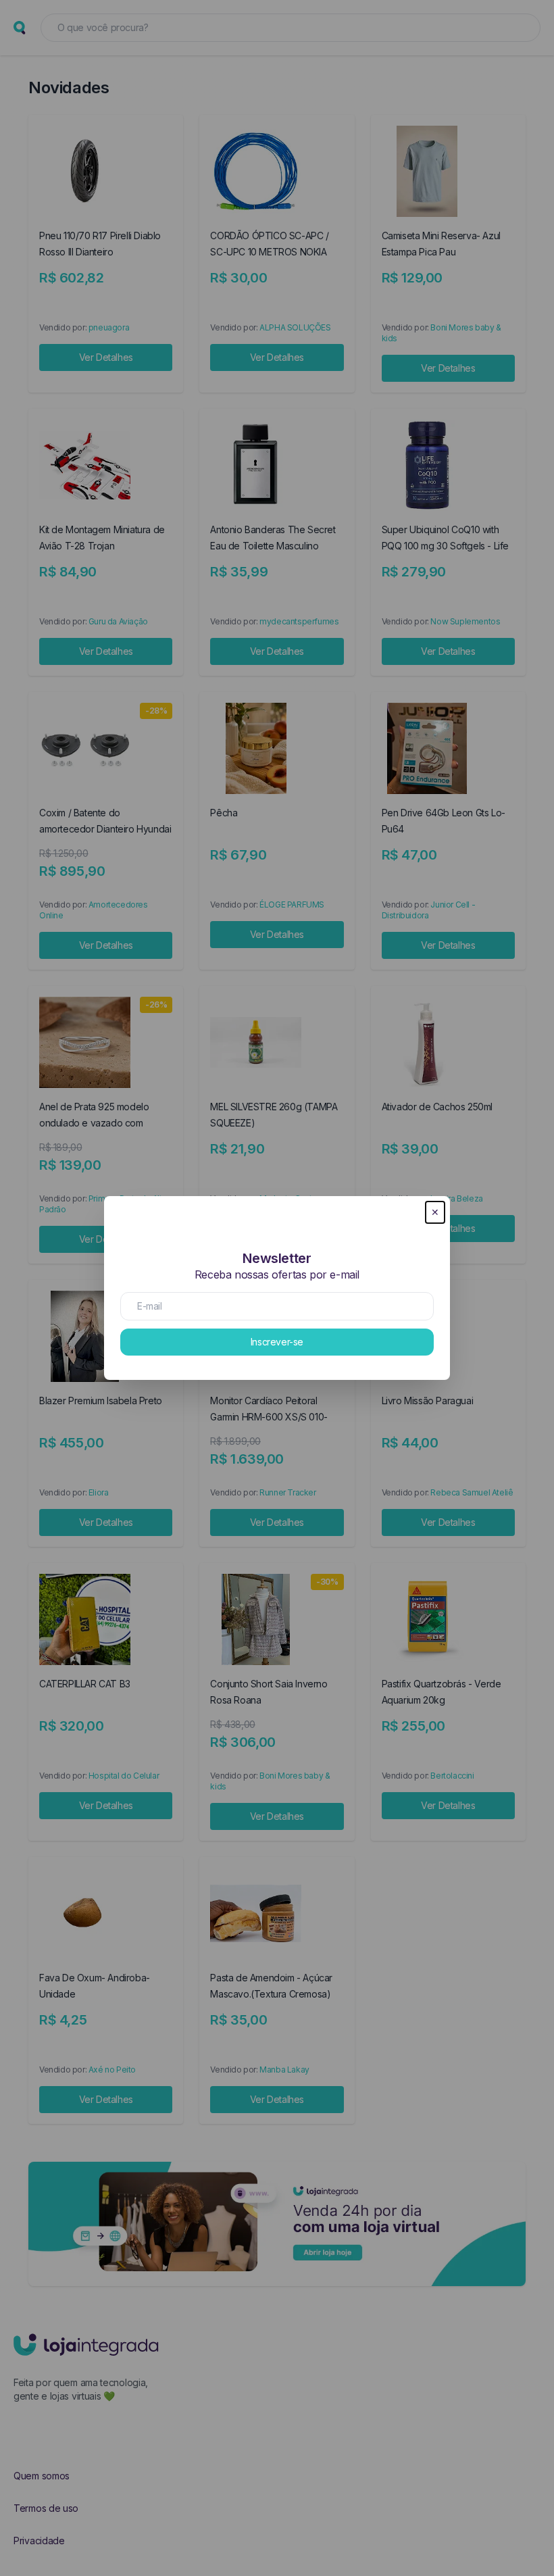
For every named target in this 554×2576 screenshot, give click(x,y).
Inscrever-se (277, 1342)
